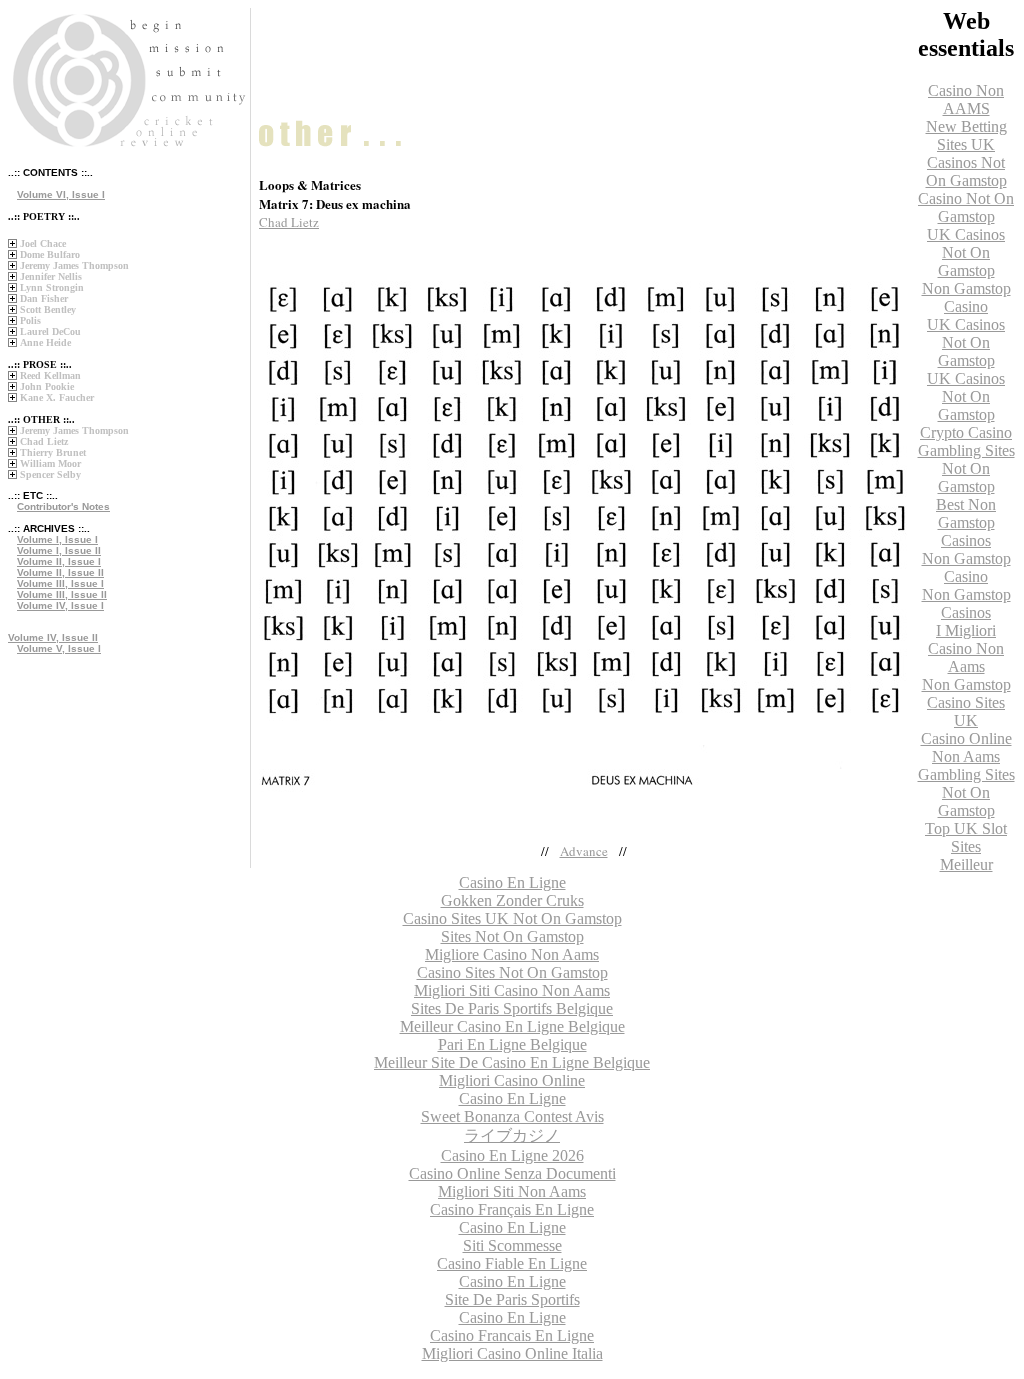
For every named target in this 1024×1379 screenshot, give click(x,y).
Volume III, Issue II (62, 594)
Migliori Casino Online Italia (512, 1353)
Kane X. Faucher (57, 397)
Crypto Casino (966, 432)
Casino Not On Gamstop (966, 207)
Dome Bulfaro (50, 254)
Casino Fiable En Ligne (512, 1263)
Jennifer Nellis (51, 276)
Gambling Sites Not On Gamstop (966, 468)
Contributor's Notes (63, 506)
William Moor (50, 463)
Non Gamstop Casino (966, 297)
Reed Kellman (50, 375)
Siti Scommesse (512, 1245)
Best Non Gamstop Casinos (966, 522)
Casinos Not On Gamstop (966, 171)
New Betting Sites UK (966, 135)
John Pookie (47, 386)
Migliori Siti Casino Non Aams (512, 990)
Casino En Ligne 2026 (512, 1155)
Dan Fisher (44, 298)
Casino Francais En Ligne (512, 1335)
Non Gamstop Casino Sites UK (966, 702)
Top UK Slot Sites (966, 837)
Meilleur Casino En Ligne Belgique (512, 1026)
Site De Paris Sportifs (512, 1299)
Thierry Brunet (53, 452)
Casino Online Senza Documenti (512, 1173)
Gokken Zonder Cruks (512, 900)
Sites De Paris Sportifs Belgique (512, 1008)
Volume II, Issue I (59, 561)
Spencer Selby (50, 474)
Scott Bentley (48, 309)
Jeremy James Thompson (74, 265)
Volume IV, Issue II (53, 637)
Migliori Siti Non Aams (512, 1191)
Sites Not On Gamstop (512, 936)
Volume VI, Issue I (61, 194)
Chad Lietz (44, 441)
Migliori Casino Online (512, 1080)
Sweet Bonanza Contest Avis (512, 1116)
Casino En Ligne (512, 1098)
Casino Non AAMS (966, 99)
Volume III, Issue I (60, 583)
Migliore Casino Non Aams (512, 954)
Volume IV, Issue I (60, 605)
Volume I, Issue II (59, 550)
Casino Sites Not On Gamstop (512, 972)
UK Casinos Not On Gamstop (966, 252)
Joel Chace (43, 243)
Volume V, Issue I (59, 648)
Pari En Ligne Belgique (512, 1044)
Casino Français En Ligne (512, 1209)
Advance (584, 851)
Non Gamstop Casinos (966, 603)
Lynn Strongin (52, 287)
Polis (30, 320)
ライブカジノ (512, 1135)
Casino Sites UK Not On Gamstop (512, 918)
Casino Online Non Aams (966, 747)
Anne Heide (45, 342)
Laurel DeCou (50, 331)
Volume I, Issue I (57, 539)
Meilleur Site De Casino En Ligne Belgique (512, 1062)
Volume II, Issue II (60, 572)
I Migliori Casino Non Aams (966, 648)
